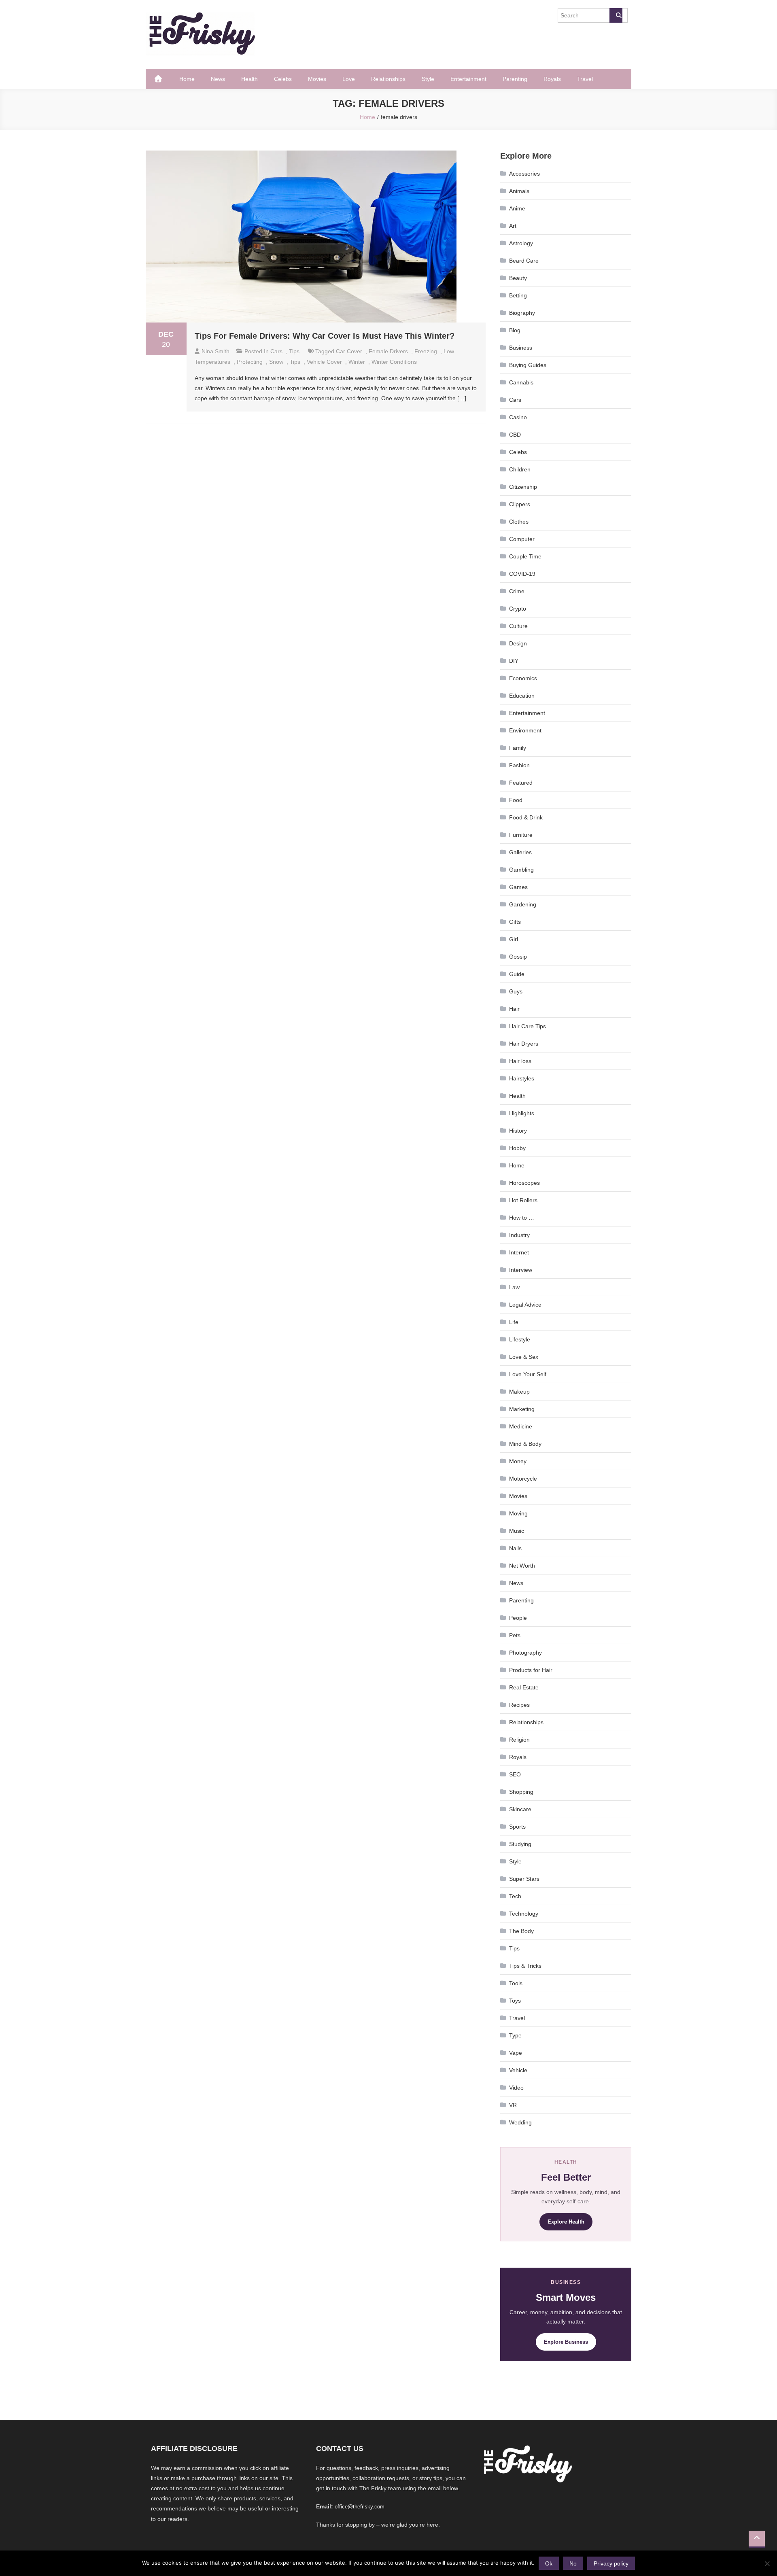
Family (518, 748)
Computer (522, 539)
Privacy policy (611, 2563)
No (573, 2563)
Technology (524, 1914)
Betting (518, 295)
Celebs (283, 79)
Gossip (518, 957)
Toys (515, 2001)
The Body (521, 1931)
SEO (515, 1774)
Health (249, 79)
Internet (519, 1252)
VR (513, 2105)
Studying (520, 1844)
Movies (317, 79)
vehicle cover (324, 362)
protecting (250, 362)
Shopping (521, 1792)
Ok (549, 2563)
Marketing (522, 1409)
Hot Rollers (523, 1200)
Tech (515, 1896)
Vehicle (518, 2070)
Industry (519, 1235)
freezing (426, 351)
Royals (552, 79)
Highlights (522, 1113)
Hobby (517, 1148)
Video (516, 2088)
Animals (519, 191)
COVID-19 (522, 574)
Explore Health (566, 2222)
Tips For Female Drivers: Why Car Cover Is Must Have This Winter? (325, 336)
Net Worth (522, 1566)
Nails (515, 1548)
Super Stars (524, 1879)
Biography (522, 313)
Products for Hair (531, 1670)
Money (518, 1461)
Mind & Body (525, 1444)
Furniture (521, 835)
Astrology (521, 243)
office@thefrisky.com (360, 2507)
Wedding (520, 2122)
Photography (525, 1653)
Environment (525, 730)
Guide (517, 974)
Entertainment (468, 79)
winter (357, 362)
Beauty (518, 278)
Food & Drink (526, 817)
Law (514, 1287)
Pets (515, 1635)
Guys (516, 991)
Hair (514, 1009)
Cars (276, 351)
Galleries (520, 852)
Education (522, 696)
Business (521, 348)
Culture (518, 626)
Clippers (520, 504)
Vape (516, 2053)
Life (514, 1322)
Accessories (524, 174)
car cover (349, 351)
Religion (519, 1740)
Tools (516, 1983)
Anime (517, 208)
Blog (515, 330)
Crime (517, 591)
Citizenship (523, 487)
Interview (521, 1270)
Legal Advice (525, 1305)
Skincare (520, 1809)
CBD (515, 435)
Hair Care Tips (528, 1026)
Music (517, 1531)
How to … (522, 1218)
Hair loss (520, 1061)
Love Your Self (528, 1374)
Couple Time (525, 556)
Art (513, 226)
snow (276, 362)
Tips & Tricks (525, 1966)
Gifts (515, 922)
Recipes (519, 1705)
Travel (585, 79)
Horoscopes (524, 1183)
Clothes (519, 522)
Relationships (388, 79)
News (218, 79)
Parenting (515, 79)
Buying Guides (528, 365)
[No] (767, 2563)
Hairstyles (522, 1078)
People (518, 1618)
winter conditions (394, 362)
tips (295, 362)
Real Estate (524, 1687)
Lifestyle (520, 1339)
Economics (523, 678)
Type (515, 2035)
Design (518, 643)
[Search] (616, 15)
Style (428, 79)
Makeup (519, 1392)
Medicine (521, 1426)
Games (518, 887)
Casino (518, 417)
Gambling (521, 870)
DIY (514, 661)
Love (349, 79)
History (518, 1131)
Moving (518, 1513)
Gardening (523, 904)
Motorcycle (523, 1479)
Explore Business (566, 2342)
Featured (521, 783)
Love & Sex (524, 1357)
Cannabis (521, 382)
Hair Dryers (524, 1044)
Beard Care (524, 261)
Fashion (519, 765)
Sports (517, 1827)
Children (520, 469)
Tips (294, 351)
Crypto (518, 609)
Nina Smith (215, 351)
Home (187, 79)
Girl (514, 939)
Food (516, 800)
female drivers (388, 351)
